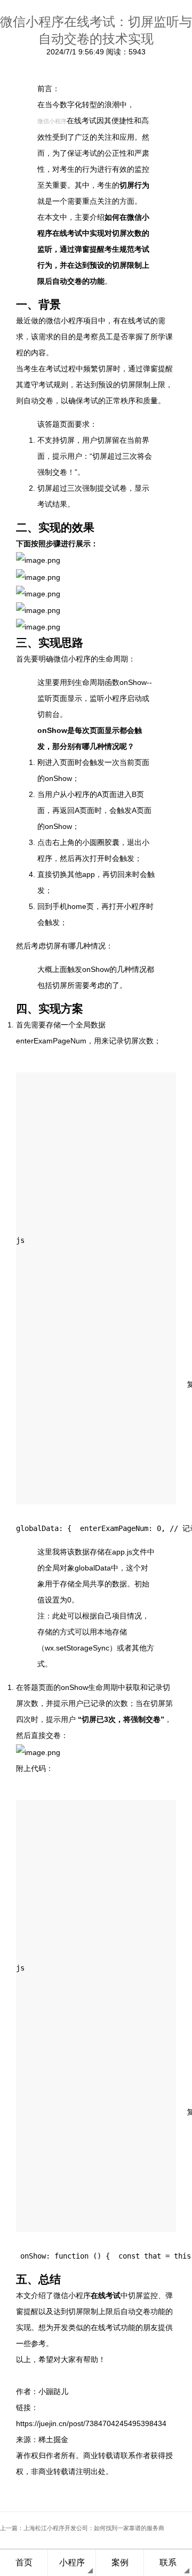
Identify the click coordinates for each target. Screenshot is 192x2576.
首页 (24, 2562)
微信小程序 (52, 121)
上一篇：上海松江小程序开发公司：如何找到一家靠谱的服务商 (82, 2528)
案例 (120, 2562)
